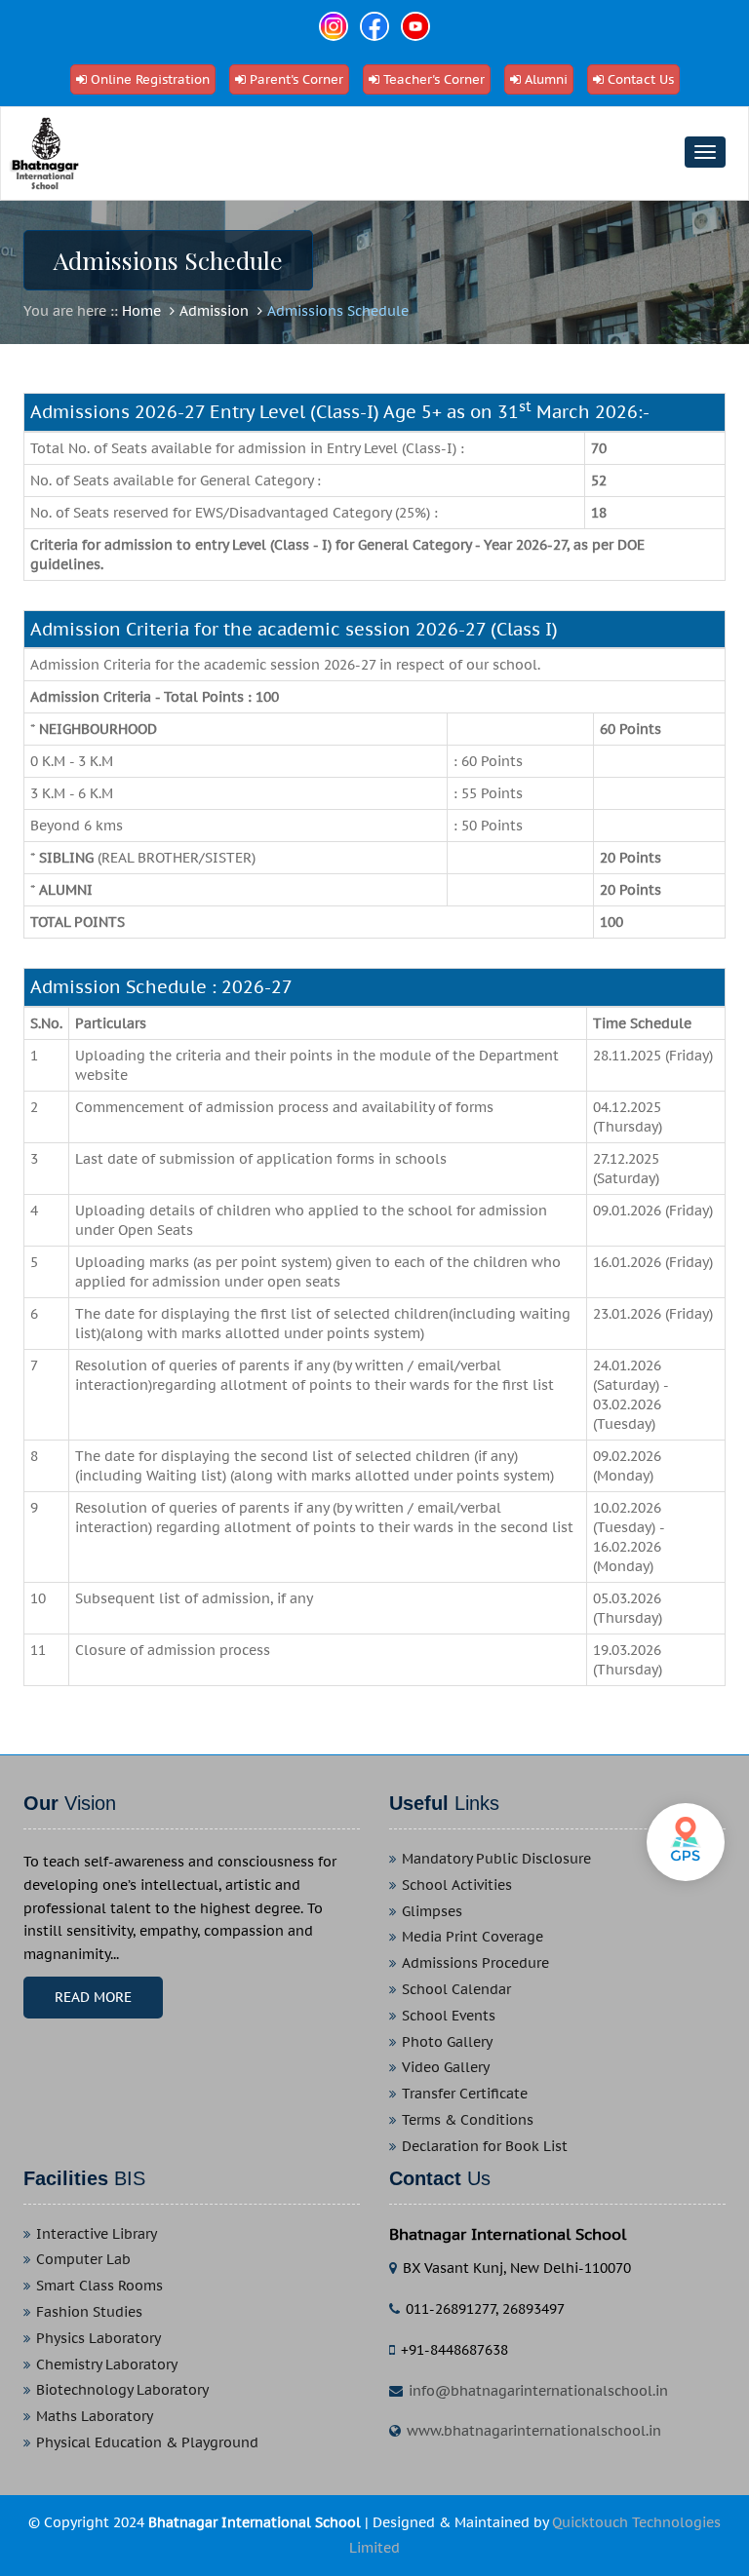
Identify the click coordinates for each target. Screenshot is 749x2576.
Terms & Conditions (468, 2120)
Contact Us (641, 79)
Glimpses (432, 1912)
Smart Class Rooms (99, 2286)
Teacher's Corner (434, 79)
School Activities (457, 1885)
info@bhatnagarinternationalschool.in (538, 2391)
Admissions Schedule (338, 311)
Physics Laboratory (99, 2339)
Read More (93, 1997)
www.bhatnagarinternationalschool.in (534, 2431)
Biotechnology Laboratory (122, 2390)
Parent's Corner (296, 79)
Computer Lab (83, 2260)
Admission (214, 311)
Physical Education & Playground (147, 2443)
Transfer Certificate (465, 2094)
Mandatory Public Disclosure (496, 1859)
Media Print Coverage (473, 1937)
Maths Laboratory (95, 2417)
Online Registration (150, 79)
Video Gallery (446, 2068)
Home (141, 311)
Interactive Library (97, 2234)
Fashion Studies (89, 2312)
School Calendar (456, 1990)
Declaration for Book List (485, 2147)
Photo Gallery (447, 2042)
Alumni (546, 79)
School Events (449, 2016)
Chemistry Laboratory (107, 2365)
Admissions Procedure (475, 1963)
